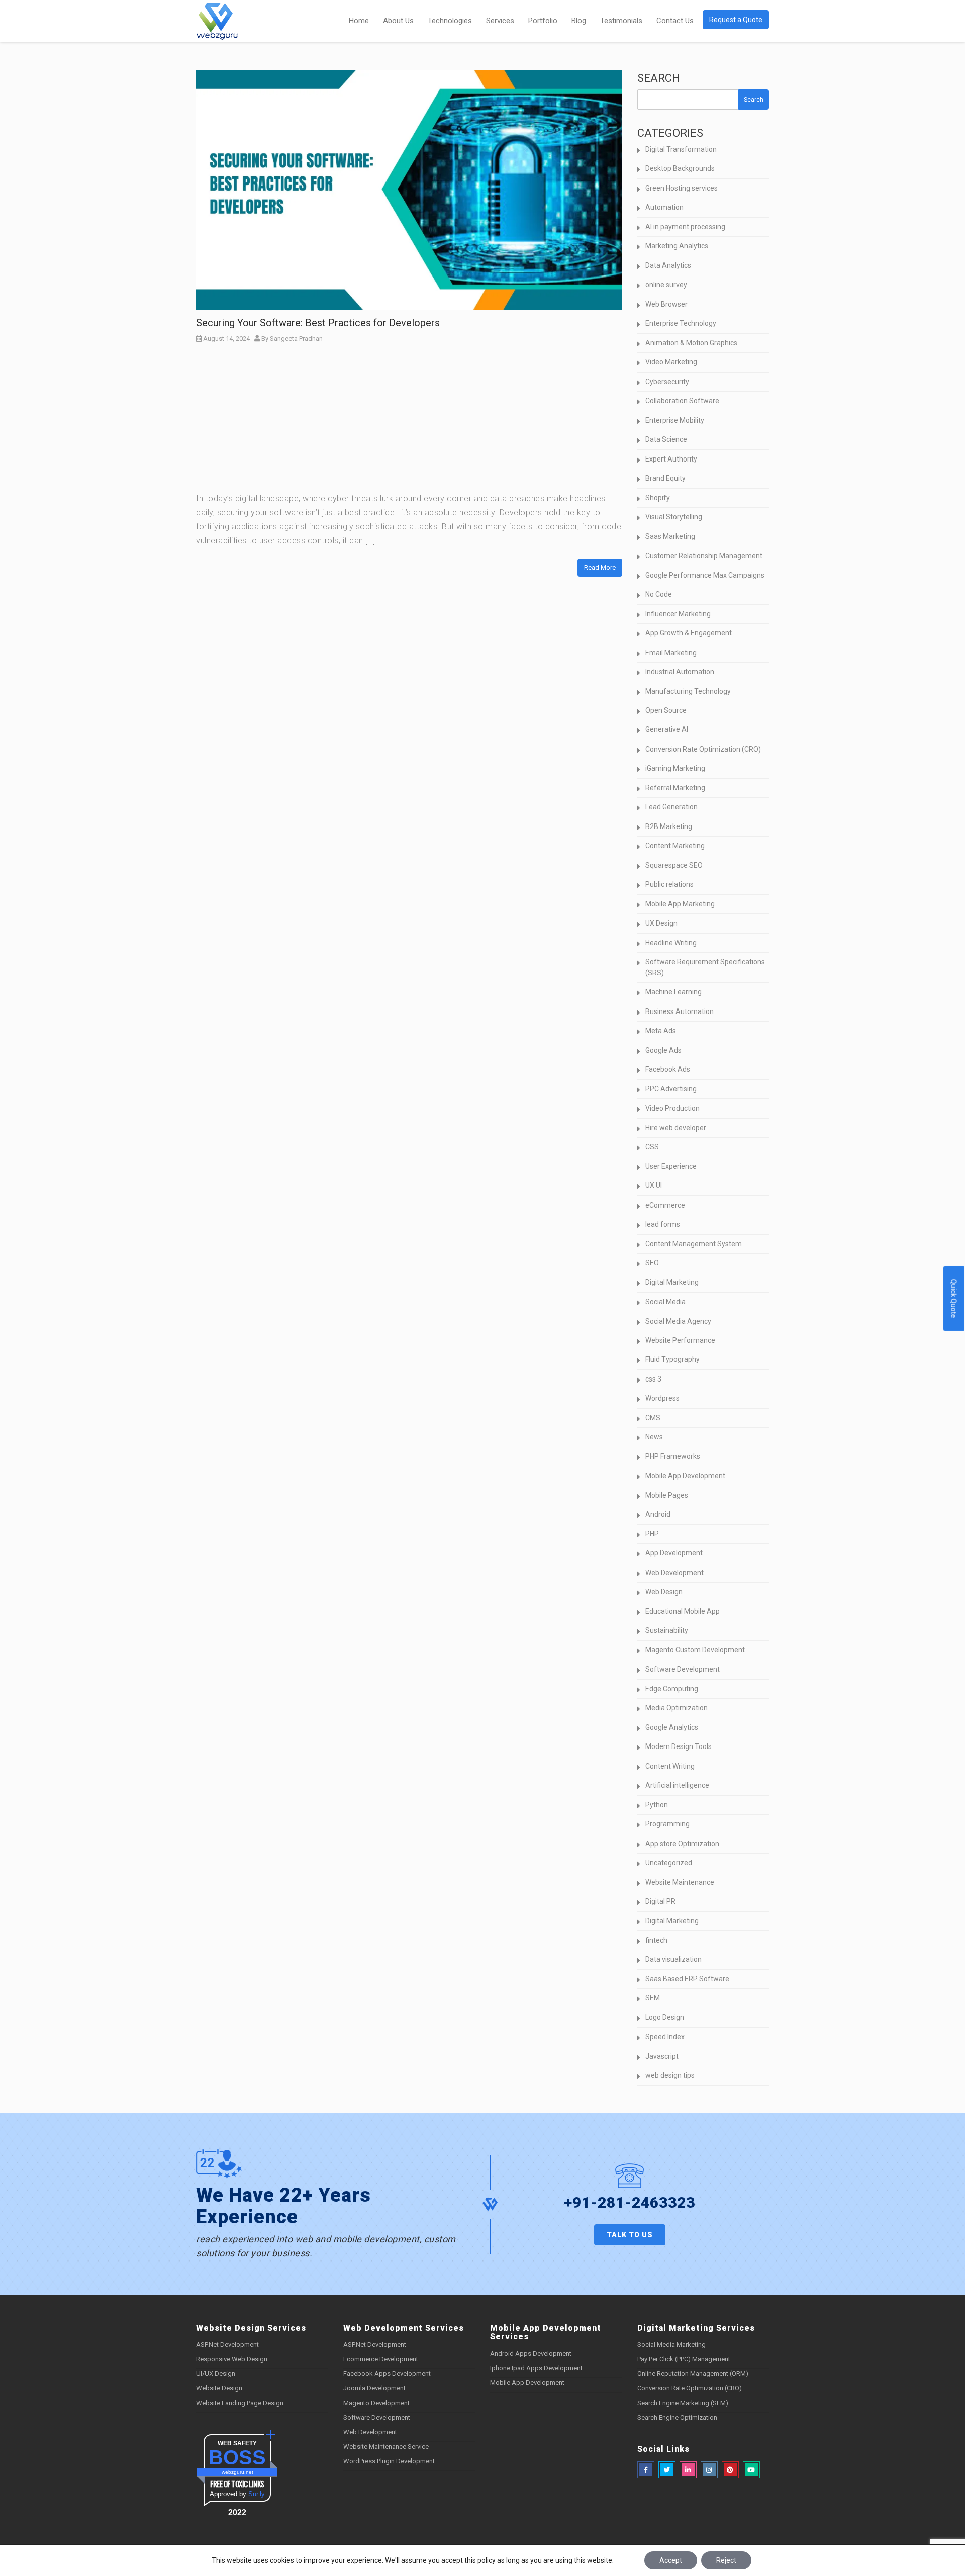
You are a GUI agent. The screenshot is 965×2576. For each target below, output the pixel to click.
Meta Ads (661, 1031)
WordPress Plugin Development (389, 2461)
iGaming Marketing (675, 768)
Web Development (674, 1573)
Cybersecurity (667, 382)
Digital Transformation (681, 149)
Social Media (665, 1302)
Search (659, 78)
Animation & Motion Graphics (691, 343)
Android (658, 1514)
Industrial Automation (680, 672)
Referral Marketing (675, 788)
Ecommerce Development (381, 2359)
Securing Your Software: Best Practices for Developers (318, 323)
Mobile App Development (685, 1476)
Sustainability (667, 1630)
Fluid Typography (672, 1359)
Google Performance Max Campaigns (705, 575)
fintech (656, 1940)
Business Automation (680, 1011)
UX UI (654, 1185)
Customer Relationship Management (704, 556)
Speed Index (665, 2037)
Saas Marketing (670, 536)
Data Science (666, 439)
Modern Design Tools (679, 1746)
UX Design (661, 923)
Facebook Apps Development (387, 2374)
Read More (600, 567)
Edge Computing (672, 1689)
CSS (652, 1147)
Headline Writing (671, 943)
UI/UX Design (216, 2374)
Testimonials (621, 21)
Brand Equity (665, 478)
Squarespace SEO (674, 865)
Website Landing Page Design (240, 2403)
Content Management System (694, 1244)
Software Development (683, 1669)
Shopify (658, 498)
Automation (664, 207)
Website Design (219, 2388)
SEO (652, 1263)
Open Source (666, 710)
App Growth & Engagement (689, 633)
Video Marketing (671, 362)
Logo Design (665, 2017)
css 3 (653, 1379)
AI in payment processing (685, 227)
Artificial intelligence (677, 1785)
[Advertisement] (409, 421)
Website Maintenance (680, 1882)
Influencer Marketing (678, 614)
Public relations (669, 884)
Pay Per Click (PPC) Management (684, 2359)
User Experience (671, 1166)
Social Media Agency (678, 1321)
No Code (659, 594)
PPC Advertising (671, 1089)
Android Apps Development (531, 2354)
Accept (671, 2560)
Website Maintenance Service (386, 2447)
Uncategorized (669, 1863)
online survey (666, 285)
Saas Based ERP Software (687, 1979)
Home (359, 21)
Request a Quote (736, 20)
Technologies (450, 21)
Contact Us (675, 21)
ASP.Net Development (227, 2344)
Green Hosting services (682, 188)
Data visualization (673, 1959)
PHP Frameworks (673, 1456)
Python (657, 1805)
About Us (398, 21)
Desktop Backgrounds (680, 168)
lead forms (663, 1224)
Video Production (672, 1108)
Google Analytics (672, 1727)
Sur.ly (257, 2494)
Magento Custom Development (695, 1650)
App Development (674, 1553)
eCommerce (665, 1205)
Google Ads (663, 1050)
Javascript (662, 2056)
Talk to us (630, 2235)
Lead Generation (671, 807)
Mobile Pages (667, 1495)
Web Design (664, 1592)
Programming (667, 1824)
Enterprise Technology (681, 323)
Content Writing (670, 1766)
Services (500, 21)
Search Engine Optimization (677, 2417)
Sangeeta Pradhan (296, 339)
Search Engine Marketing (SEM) (683, 2403)
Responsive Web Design (232, 2359)
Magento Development (376, 2403)
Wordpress (662, 1398)
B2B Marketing (669, 826)
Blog (579, 21)
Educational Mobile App (683, 1611)
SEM (653, 1998)
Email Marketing (671, 653)
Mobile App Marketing (680, 904)
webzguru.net (237, 2472)
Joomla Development (374, 2388)
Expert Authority (671, 459)
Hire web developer (676, 1128)
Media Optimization (677, 1708)
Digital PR (660, 1901)
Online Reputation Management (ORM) (693, 2374)
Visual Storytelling (674, 517)
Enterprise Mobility (675, 420)
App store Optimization (682, 1844)
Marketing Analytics (677, 246)
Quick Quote (954, 1299)
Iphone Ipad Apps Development (536, 2368)
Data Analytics (668, 265)
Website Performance (680, 1340)
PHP (652, 1534)
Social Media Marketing (671, 2344)
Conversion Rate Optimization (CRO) (703, 749)
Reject (726, 2560)
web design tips (670, 2075)
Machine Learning (673, 992)
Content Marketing (675, 846)
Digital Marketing (672, 1282)
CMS (653, 1418)
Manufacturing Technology (688, 691)
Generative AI (667, 729)
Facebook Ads (668, 1069)
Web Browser (666, 304)
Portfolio (543, 21)
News (654, 1437)
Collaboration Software (682, 401)
